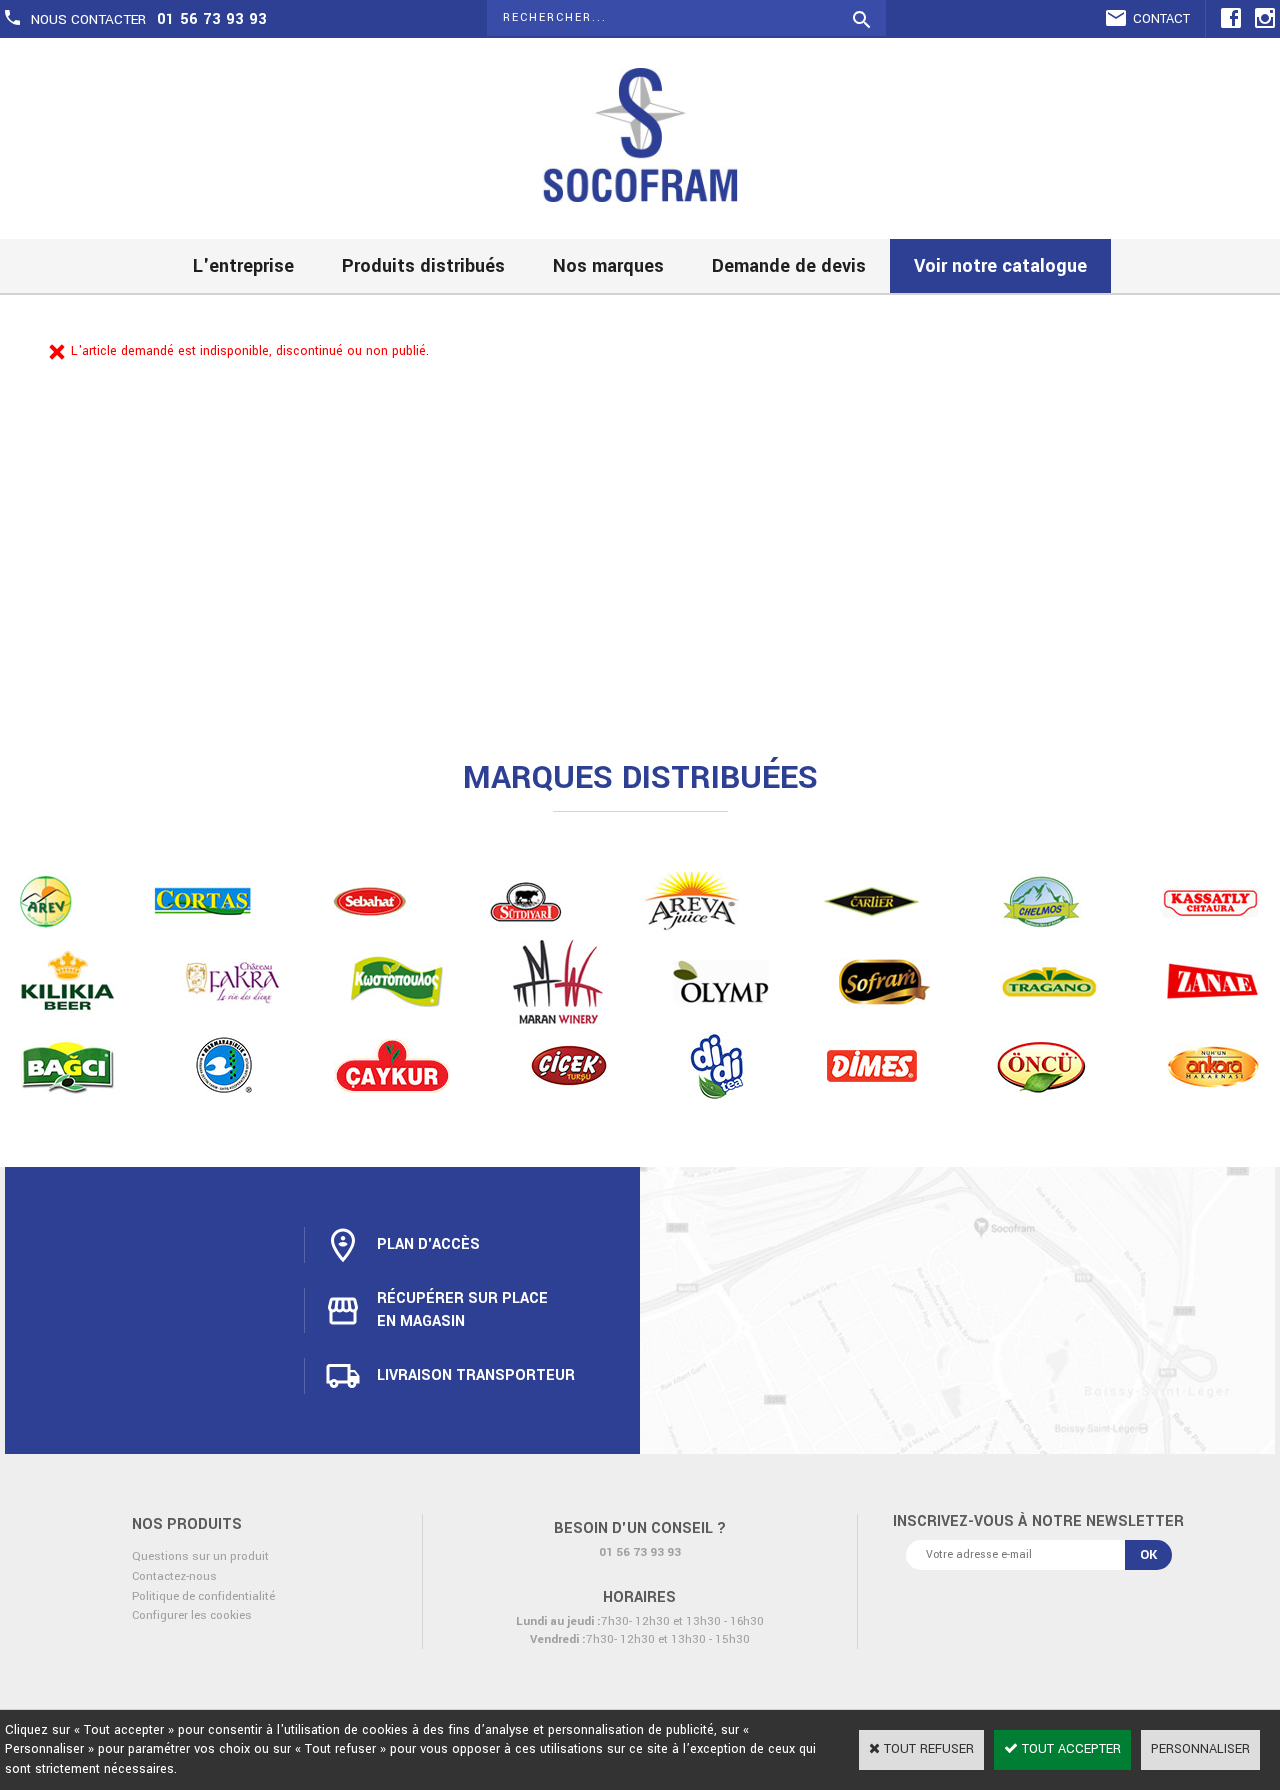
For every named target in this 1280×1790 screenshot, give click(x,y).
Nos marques (608, 266)
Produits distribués (423, 266)
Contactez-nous (174, 1576)
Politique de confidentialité (203, 1596)
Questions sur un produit (200, 1556)
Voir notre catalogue (1000, 266)
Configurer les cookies (192, 1615)
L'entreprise (243, 266)
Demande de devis (789, 266)
